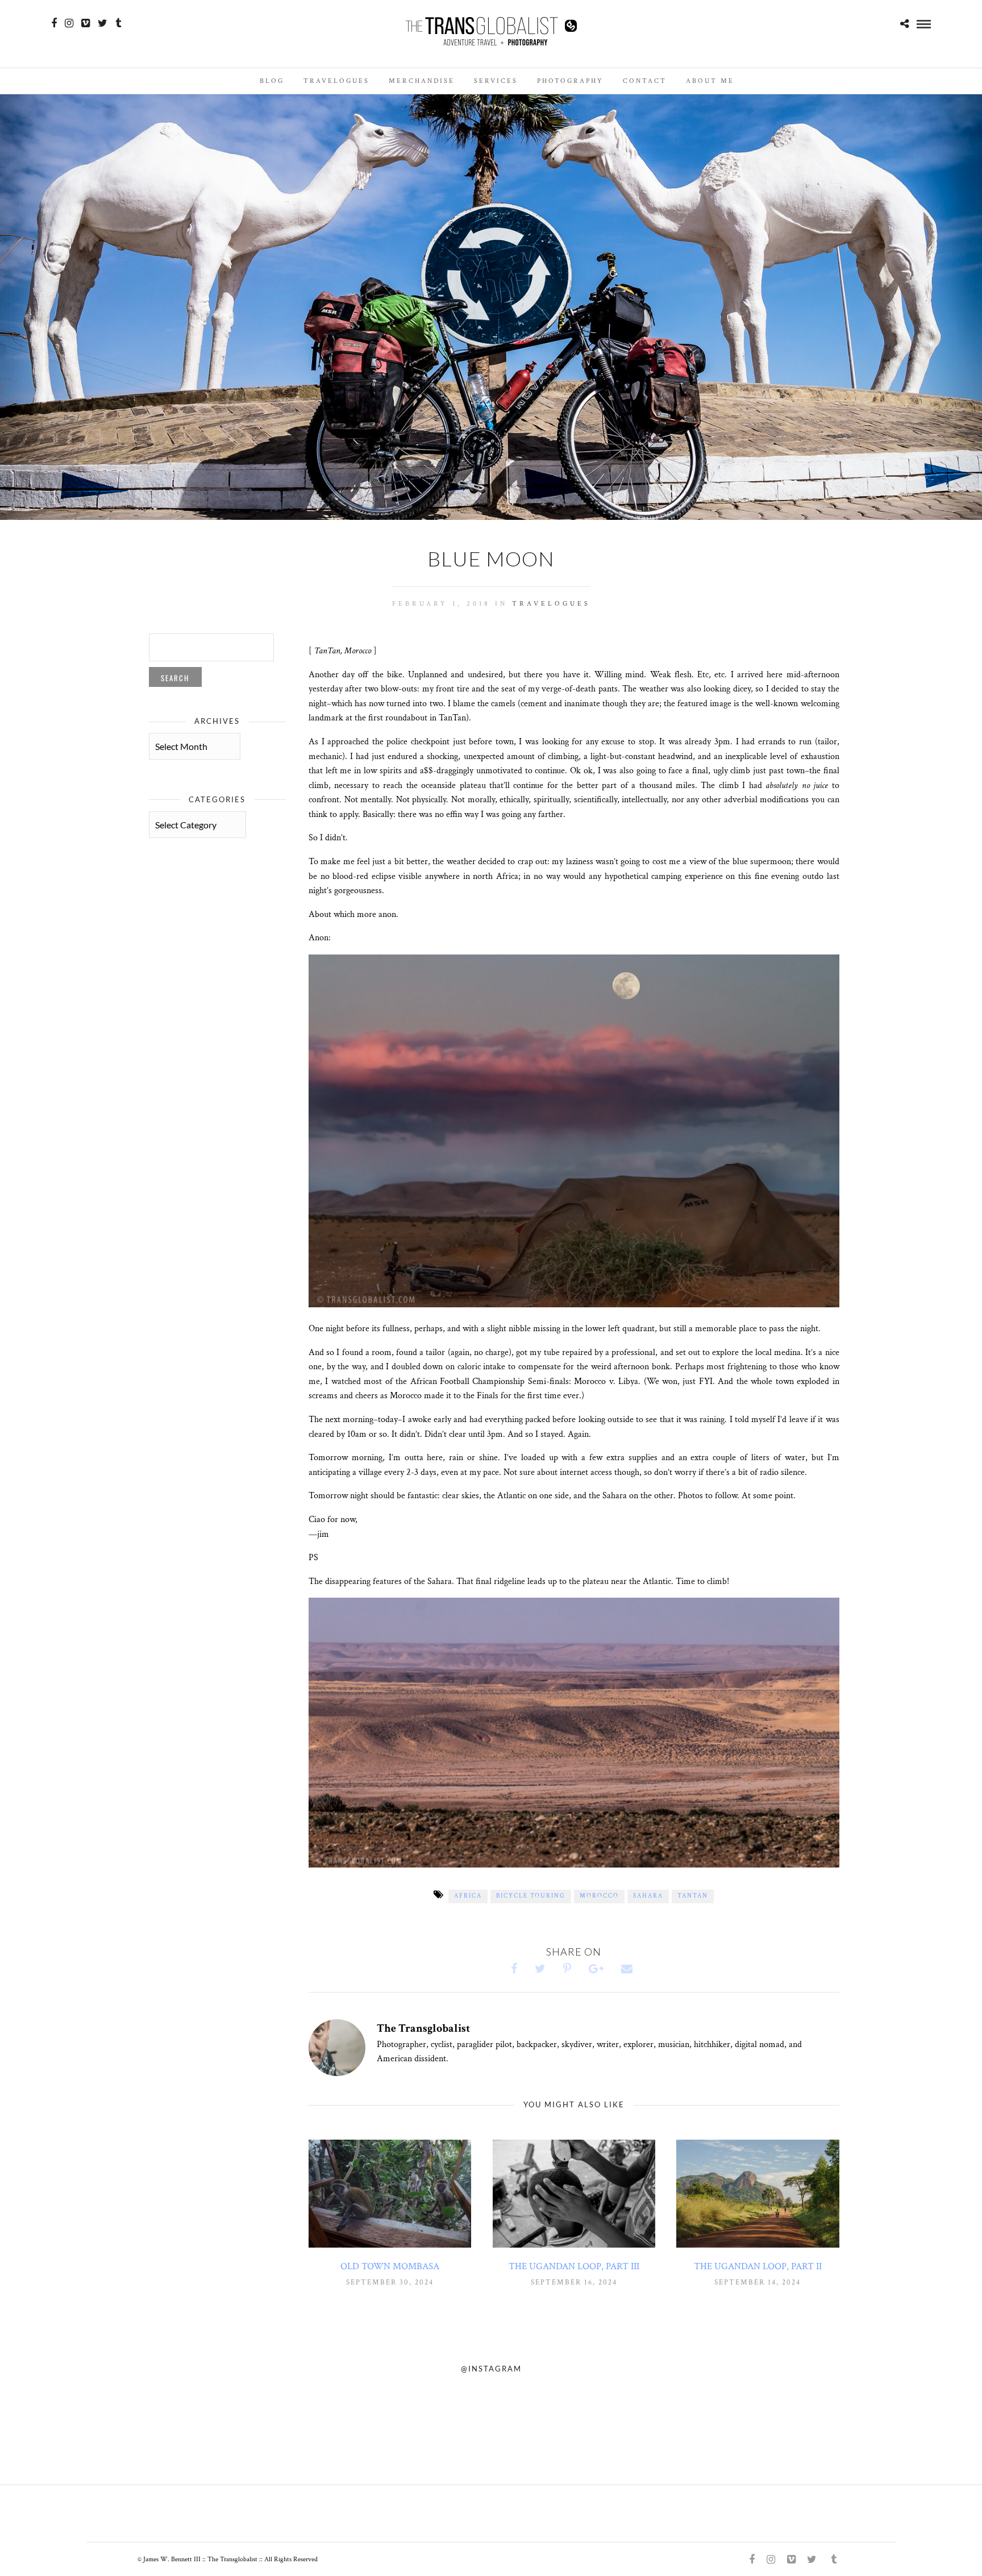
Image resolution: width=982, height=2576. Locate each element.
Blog (272, 81)
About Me (710, 81)
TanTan (693, 1896)
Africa (468, 1896)
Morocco (599, 1896)
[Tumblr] (118, 23)
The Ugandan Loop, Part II (758, 2266)
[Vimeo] (86, 23)
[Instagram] (69, 23)
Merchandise (422, 81)
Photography (570, 81)
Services (496, 81)
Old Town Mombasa (390, 2266)
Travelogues (336, 81)
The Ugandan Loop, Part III (574, 2266)
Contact (645, 81)
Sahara (648, 1896)
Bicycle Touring (531, 1896)
